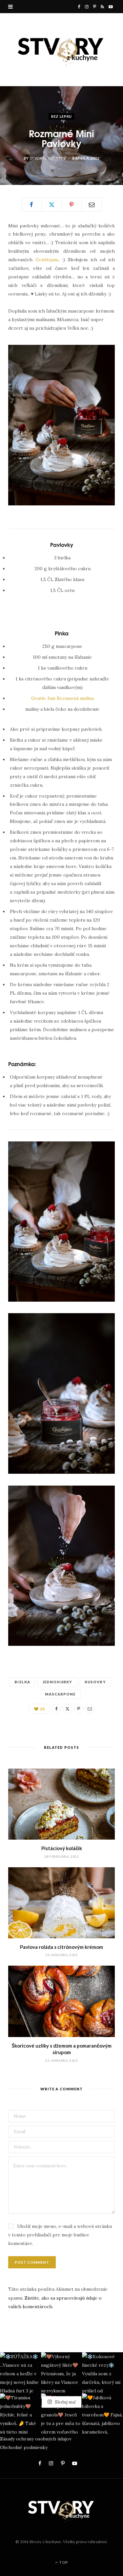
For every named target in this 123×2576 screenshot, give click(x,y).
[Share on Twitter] (51, 205)
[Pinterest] (72, 205)
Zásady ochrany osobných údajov (36, 2439)
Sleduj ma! (64, 2402)
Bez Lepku (61, 116)
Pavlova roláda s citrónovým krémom (61, 1947)
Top (63, 2562)
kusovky (95, 1682)
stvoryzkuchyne (48, 158)
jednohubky (57, 1682)
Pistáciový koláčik (62, 1848)
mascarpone (60, 1694)
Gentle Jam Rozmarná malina (62, 698)
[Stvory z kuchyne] (61, 50)
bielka (22, 1682)
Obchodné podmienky (24, 2447)
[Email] (92, 205)
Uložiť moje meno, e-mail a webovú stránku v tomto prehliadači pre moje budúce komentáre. (60, 2235)
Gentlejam (47, 260)
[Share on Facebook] (31, 205)
